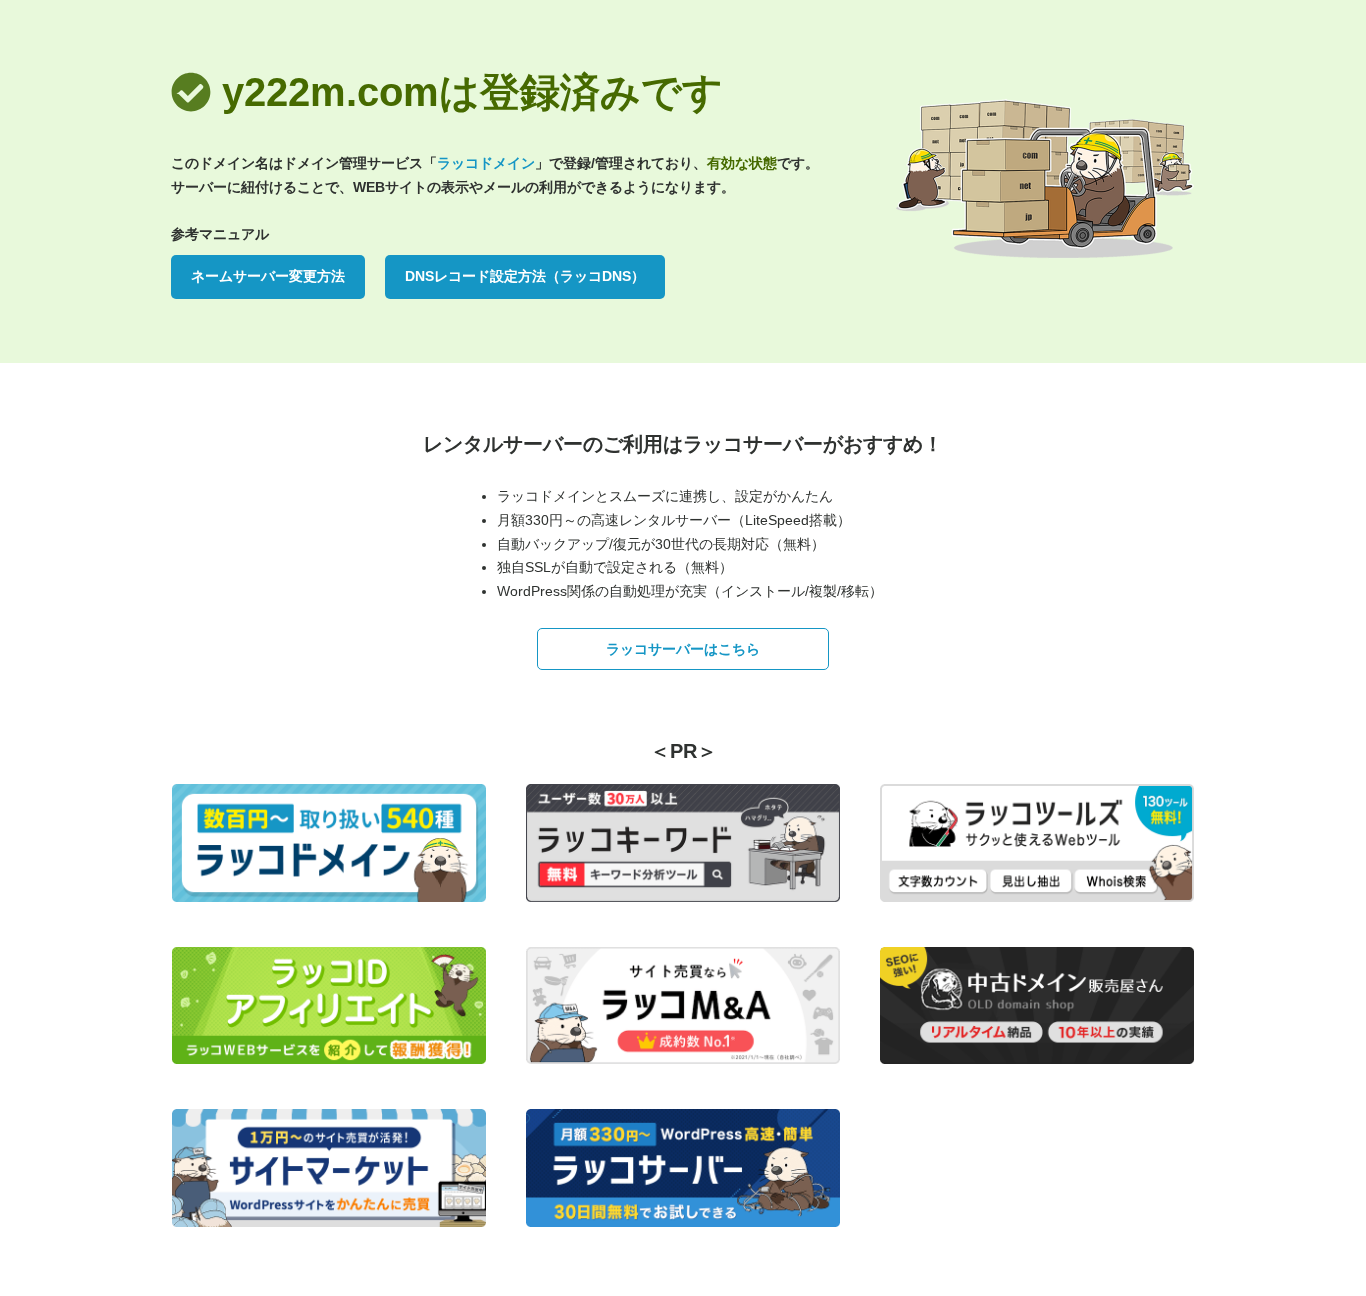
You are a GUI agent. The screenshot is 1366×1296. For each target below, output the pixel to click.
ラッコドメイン (486, 163)
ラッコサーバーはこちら (683, 649)
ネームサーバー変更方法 (268, 276)
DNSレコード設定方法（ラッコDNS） (525, 276)
